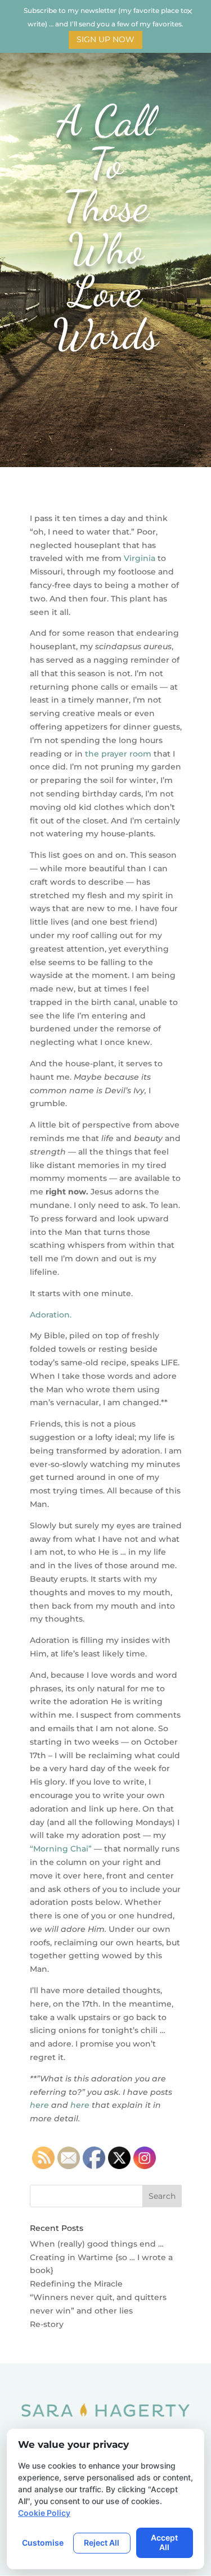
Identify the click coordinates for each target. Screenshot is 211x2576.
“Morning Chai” (61, 1849)
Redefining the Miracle (76, 2284)
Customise (43, 2543)
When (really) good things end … (97, 2244)
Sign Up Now (105, 39)
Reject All (102, 2543)
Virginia (140, 558)
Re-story (47, 2324)
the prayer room (117, 754)
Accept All (164, 2542)
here (39, 2105)
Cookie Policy (44, 2513)
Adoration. (51, 1315)
